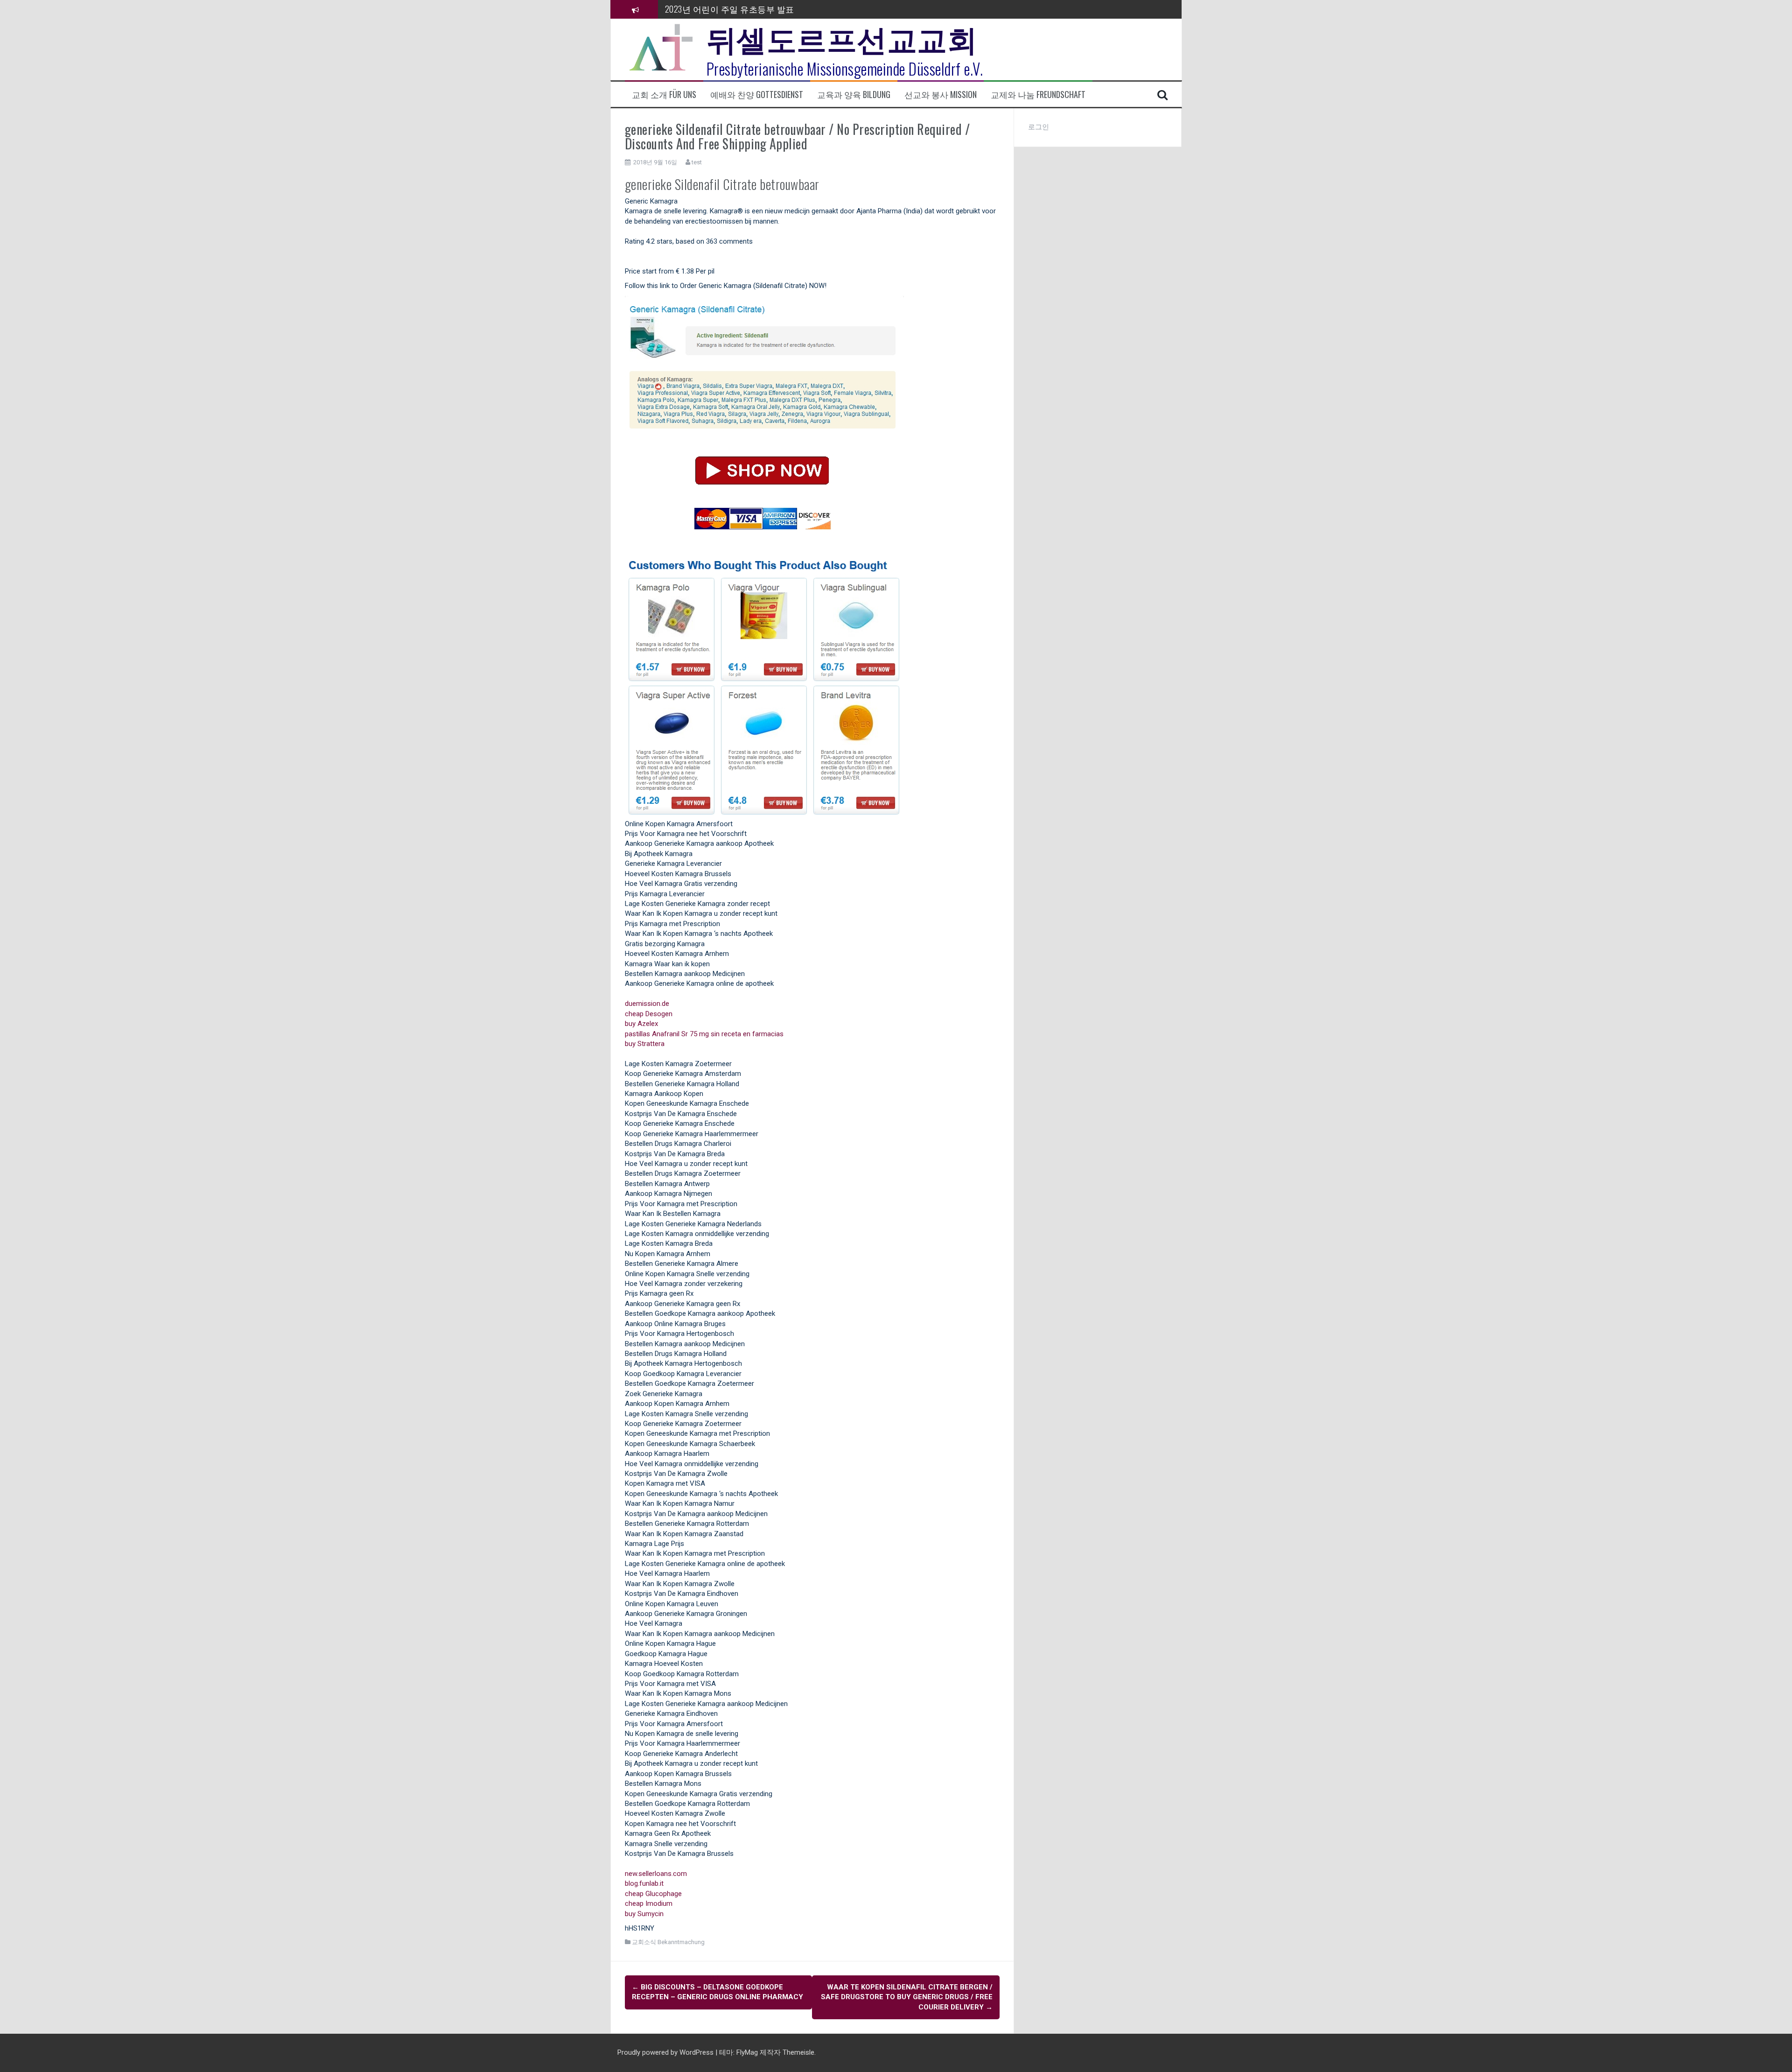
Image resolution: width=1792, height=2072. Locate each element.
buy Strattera (645, 1044)
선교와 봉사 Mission (941, 95)
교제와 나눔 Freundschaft (1038, 95)
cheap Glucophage (653, 1894)
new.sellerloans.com (656, 1874)
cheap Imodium (649, 1903)
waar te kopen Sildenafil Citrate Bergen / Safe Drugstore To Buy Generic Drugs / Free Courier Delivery (907, 1997)
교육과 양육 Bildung (854, 95)
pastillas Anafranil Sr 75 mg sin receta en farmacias (704, 1034)
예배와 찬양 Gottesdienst (757, 95)
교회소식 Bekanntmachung (668, 1942)
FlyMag (747, 2052)
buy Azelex (641, 1024)
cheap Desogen (649, 1014)
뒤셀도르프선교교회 (842, 37)
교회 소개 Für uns (664, 95)
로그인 (1039, 127)
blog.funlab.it (644, 1883)
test (697, 162)
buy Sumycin (644, 1914)
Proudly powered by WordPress (666, 2052)
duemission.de (647, 1004)
